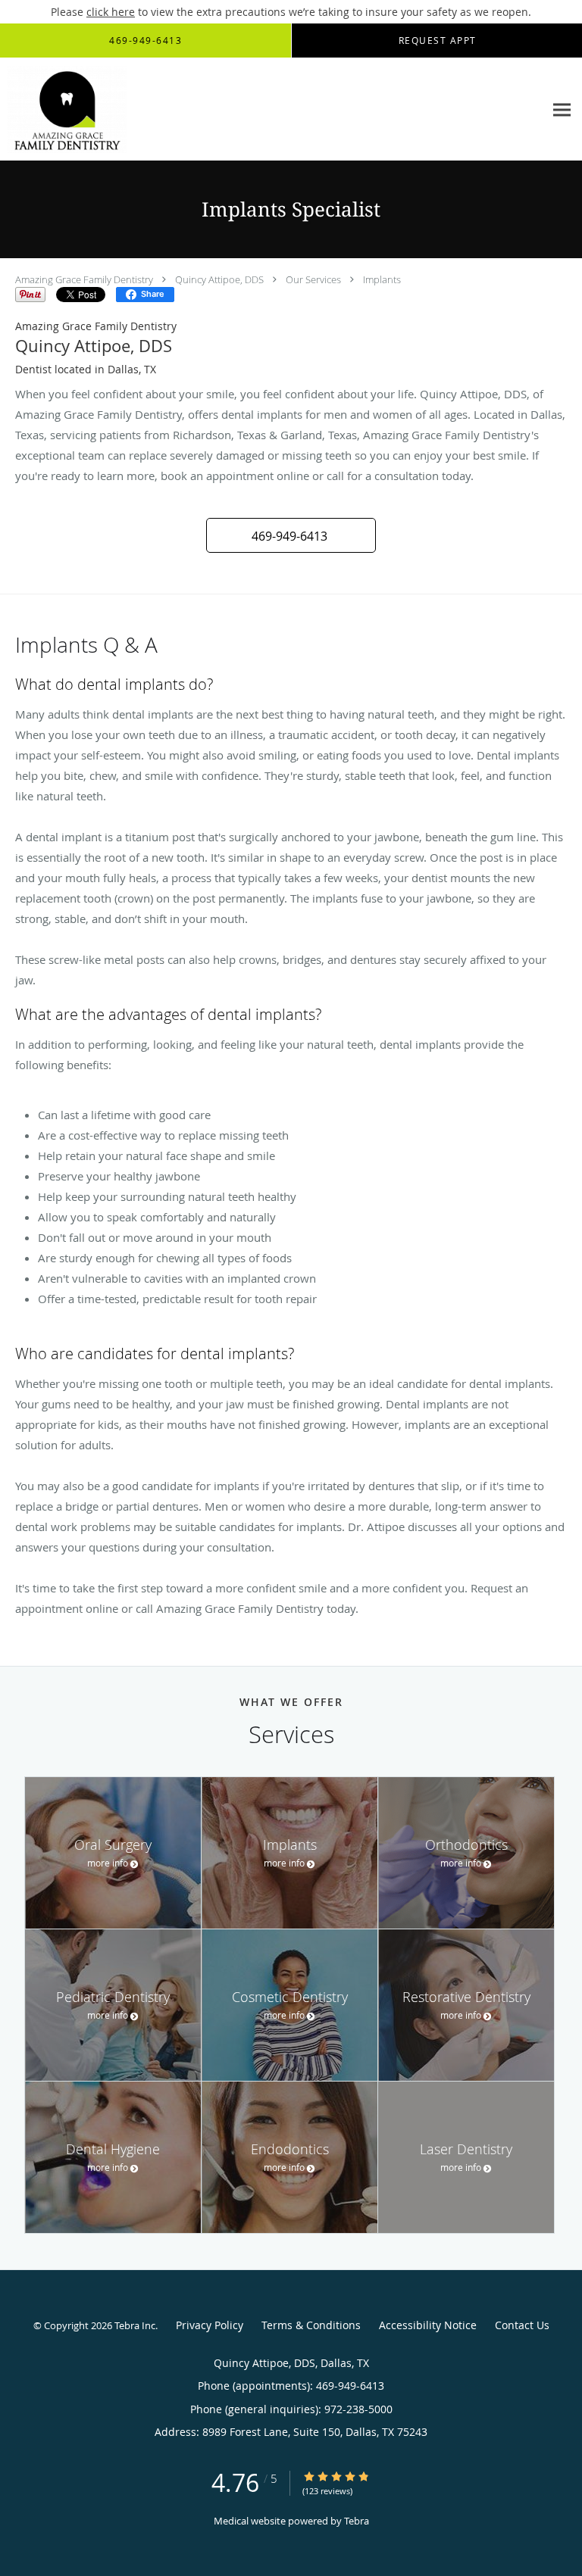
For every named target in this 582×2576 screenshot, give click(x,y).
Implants (382, 279)
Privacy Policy (210, 2325)
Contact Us (522, 2325)
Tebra (357, 2521)
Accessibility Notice (428, 2325)
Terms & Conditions (311, 2325)
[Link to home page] (85, 109)
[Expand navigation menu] (562, 109)
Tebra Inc (135, 2325)
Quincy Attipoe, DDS (219, 279)
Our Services (313, 279)
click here (111, 12)
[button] (291, 535)
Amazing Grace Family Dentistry (84, 279)
